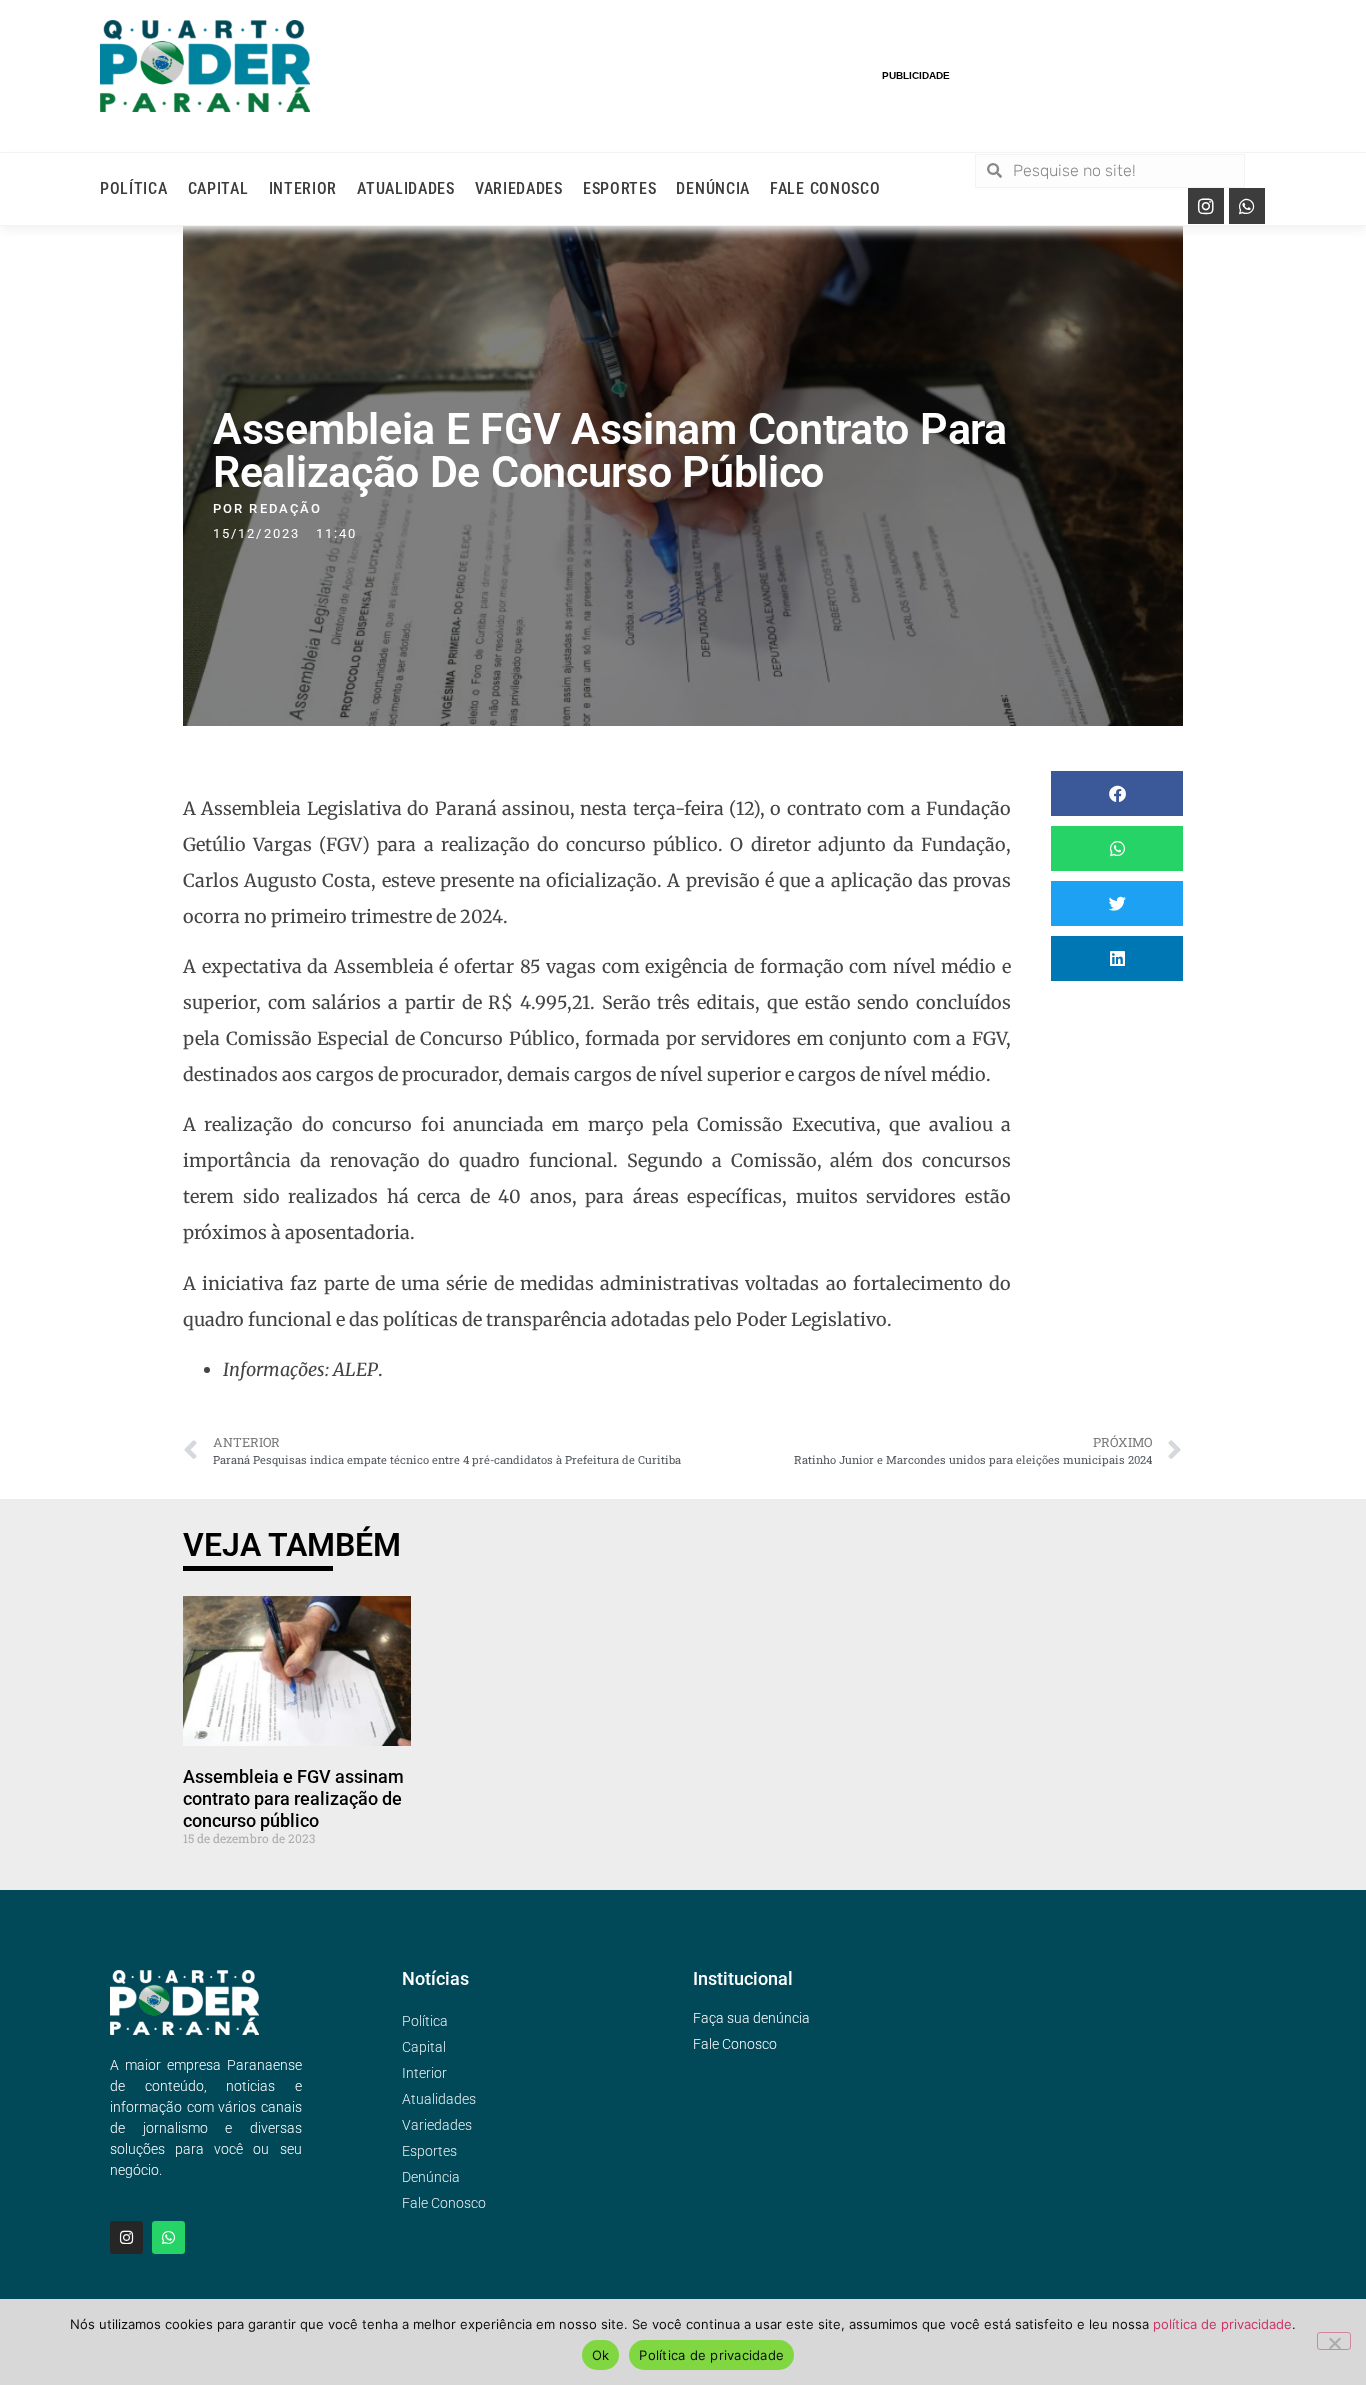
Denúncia (713, 188)
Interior (303, 188)
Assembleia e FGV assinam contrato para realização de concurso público (293, 1798)
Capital (218, 188)
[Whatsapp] (1247, 206)
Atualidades (406, 188)
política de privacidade (1222, 2324)
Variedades (519, 188)
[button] (1117, 793)
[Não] (1334, 2341)
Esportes (620, 188)
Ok (601, 2355)
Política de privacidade (711, 2355)
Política (134, 188)
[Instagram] (1206, 206)
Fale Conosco (825, 188)
